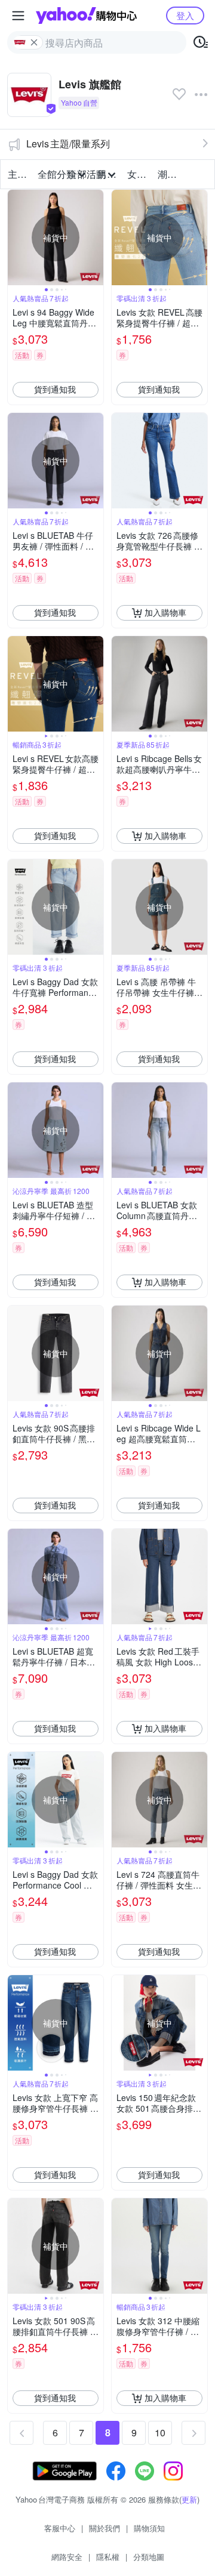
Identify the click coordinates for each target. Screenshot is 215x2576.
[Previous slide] (16, 237)
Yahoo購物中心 (86, 16)
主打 (17, 174)
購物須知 (149, 2528)
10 (160, 2432)
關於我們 (105, 2528)
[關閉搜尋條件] (34, 42)
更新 (189, 2499)
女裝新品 (139, 174)
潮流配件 (169, 174)
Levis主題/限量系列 (68, 144)
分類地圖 (149, 2557)
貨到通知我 (55, 389)
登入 (185, 15)
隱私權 (108, 2557)
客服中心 (60, 2528)
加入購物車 (165, 612)
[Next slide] (96, 237)
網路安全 (67, 2557)
